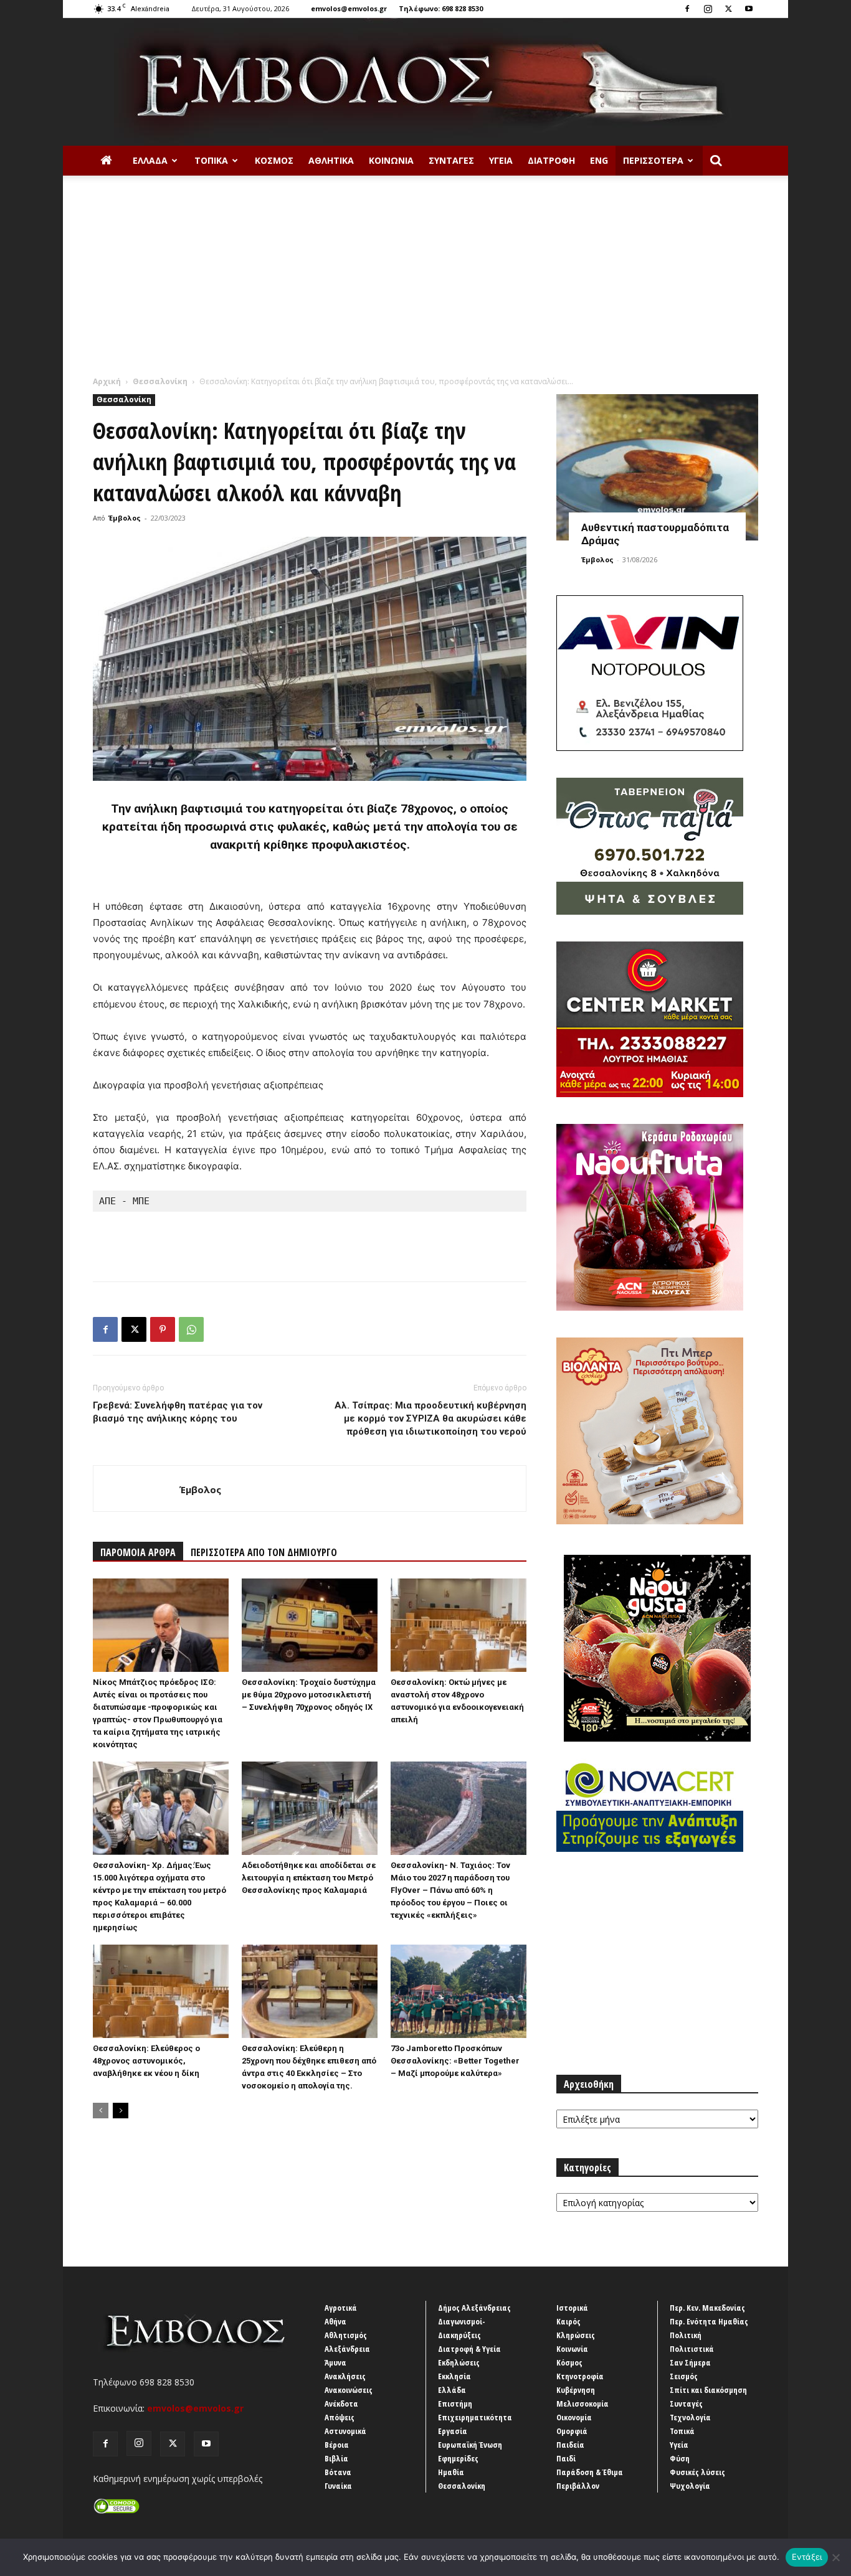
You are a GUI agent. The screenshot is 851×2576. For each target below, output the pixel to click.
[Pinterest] (163, 1329)
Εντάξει (807, 2557)
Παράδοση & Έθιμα (590, 2472)
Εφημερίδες (458, 2458)
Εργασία (453, 2431)
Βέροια (337, 2445)
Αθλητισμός (346, 2335)
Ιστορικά (572, 2308)
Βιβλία (336, 2458)
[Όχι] (835, 2557)
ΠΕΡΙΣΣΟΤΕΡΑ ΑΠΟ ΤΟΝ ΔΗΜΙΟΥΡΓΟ (264, 1552)
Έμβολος (125, 518)
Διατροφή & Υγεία (469, 2349)
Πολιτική (686, 2335)
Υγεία (501, 160)
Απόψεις (340, 2417)
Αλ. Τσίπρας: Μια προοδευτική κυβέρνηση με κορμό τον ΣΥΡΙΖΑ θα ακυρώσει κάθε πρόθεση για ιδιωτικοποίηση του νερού (430, 1418)
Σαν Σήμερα (690, 2362)
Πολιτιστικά (692, 2349)
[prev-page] (101, 2111)
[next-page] (121, 2111)
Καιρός (568, 2321)
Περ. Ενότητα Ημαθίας (709, 2321)
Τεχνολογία (690, 2417)
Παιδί (566, 2458)
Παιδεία (570, 2445)
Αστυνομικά (345, 2431)
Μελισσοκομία (582, 2404)
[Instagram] (708, 9)
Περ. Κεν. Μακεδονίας (707, 2308)
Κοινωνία (391, 160)
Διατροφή (551, 160)
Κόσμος (274, 160)
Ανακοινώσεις (349, 2390)
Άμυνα (335, 2362)
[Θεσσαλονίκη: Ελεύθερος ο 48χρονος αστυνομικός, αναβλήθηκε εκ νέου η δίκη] (161, 1991)
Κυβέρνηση (576, 2390)
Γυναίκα (338, 2486)
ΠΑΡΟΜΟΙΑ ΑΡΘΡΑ (138, 1552)
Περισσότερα (653, 160)
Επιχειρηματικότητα (475, 2417)
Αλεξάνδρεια (347, 2349)
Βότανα (338, 2472)
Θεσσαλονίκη (160, 381)
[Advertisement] (425, 282)
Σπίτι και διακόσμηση (708, 2390)
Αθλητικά (331, 160)
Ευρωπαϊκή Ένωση (470, 2445)
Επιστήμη (455, 2404)
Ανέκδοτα (341, 2404)
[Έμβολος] (425, 82)
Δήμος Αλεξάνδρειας (474, 2308)
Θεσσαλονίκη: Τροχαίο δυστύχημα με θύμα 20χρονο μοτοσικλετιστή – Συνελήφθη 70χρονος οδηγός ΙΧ (309, 1695)
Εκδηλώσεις (459, 2362)
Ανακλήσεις (345, 2376)
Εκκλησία (454, 2376)
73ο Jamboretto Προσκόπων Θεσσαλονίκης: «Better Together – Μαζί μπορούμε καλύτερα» (455, 2061)
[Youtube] (749, 9)
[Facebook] (687, 9)
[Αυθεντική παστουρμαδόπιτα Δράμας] (657, 467)
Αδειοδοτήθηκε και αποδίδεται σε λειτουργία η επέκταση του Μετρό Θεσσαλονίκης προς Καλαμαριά (309, 1878)
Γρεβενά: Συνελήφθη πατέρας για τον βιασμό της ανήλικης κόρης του (178, 1412)
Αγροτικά (341, 2308)
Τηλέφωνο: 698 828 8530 (441, 8)
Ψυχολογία (690, 2486)
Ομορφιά (572, 2431)
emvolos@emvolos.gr (349, 8)
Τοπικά (211, 160)
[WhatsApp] (191, 1329)
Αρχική (107, 381)
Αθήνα (335, 2321)
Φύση (680, 2458)
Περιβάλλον (578, 2486)
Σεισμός (684, 2376)
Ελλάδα (150, 160)
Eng (599, 160)
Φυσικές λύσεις (697, 2472)
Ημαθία (451, 2472)
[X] (728, 9)
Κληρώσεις (576, 2335)
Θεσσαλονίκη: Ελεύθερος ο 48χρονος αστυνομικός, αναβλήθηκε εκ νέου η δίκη (146, 2061)
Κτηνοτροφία (580, 2376)
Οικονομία (574, 2417)
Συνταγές (451, 160)
